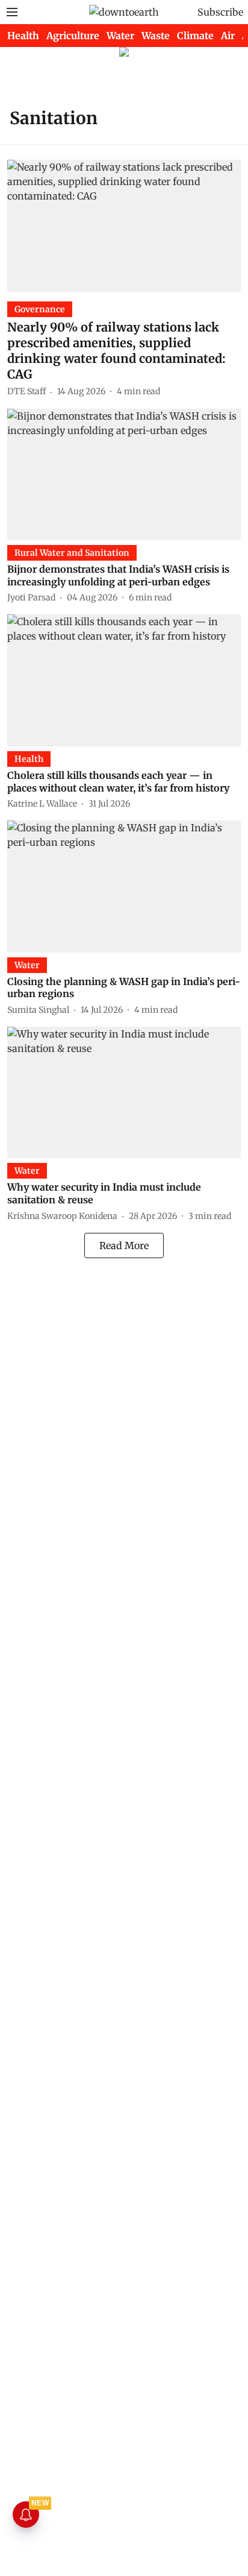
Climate (195, 36)
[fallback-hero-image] (124, 225)
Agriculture (73, 36)
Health (23, 36)
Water (120, 36)
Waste (156, 36)
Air (228, 36)
